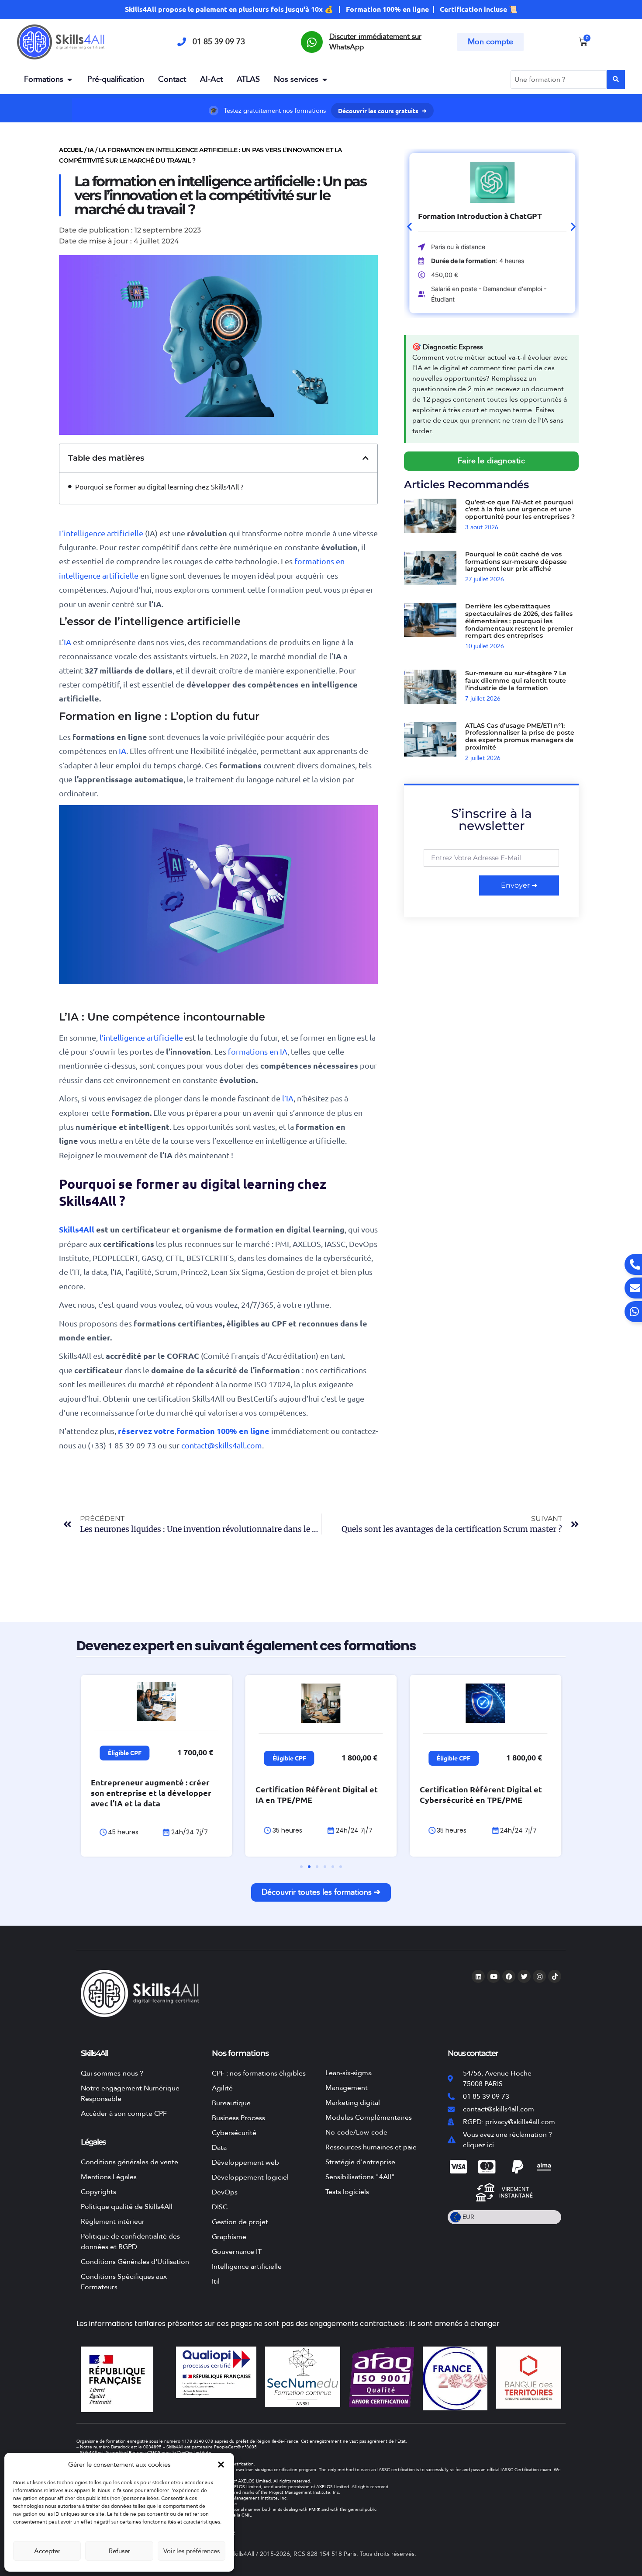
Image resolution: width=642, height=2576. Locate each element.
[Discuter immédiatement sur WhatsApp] (312, 42)
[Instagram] (539, 1976)
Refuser (119, 2551)
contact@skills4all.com (222, 1445)
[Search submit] (616, 79)
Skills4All (78, 1229)
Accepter (47, 2551)
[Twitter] (524, 1976)
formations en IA (258, 1051)
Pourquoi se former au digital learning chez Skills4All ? (159, 486)
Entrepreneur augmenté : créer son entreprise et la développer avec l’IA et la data (151, 1793)
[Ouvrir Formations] (69, 79)
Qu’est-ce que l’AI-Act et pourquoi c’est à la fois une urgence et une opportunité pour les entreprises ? (520, 510)
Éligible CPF (125, 1753)
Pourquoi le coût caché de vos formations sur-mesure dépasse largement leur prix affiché (516, 562)
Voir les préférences (192, 2551)
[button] (221, 2465)
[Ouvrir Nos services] (324, 79)
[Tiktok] (555, 1976)
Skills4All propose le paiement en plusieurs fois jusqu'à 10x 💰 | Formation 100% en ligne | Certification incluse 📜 (321, 9)
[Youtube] (494, 1976)
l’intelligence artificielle (141, 1037)
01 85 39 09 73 (219, 42)
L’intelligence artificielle (101, 533)
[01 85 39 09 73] (182, 42)
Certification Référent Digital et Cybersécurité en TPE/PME (481, 1794)
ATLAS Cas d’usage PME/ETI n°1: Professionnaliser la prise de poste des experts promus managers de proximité (520, 736)
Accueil (71, 149)
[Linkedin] (478, 1976)
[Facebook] (509, 1976)
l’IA (288, 1098)
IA (91, 149)
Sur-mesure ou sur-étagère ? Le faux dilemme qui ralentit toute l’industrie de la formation (516, 680)
